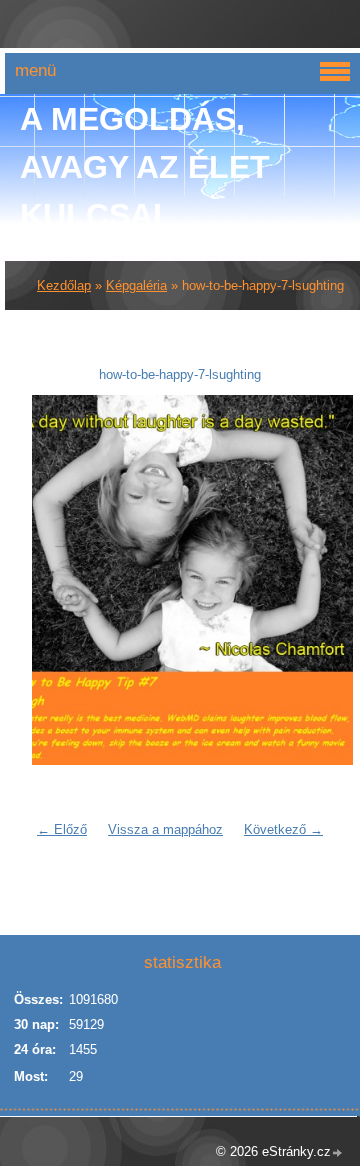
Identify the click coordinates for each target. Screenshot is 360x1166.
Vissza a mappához (165, 829)
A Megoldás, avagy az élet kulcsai (145, 167)
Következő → (283, 829)
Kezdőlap (64, 285)
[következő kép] (300, 580)
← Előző (62, 829)
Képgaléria (136, 285)
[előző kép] (59, 580)
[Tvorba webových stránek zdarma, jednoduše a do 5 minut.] (338, 1153)
